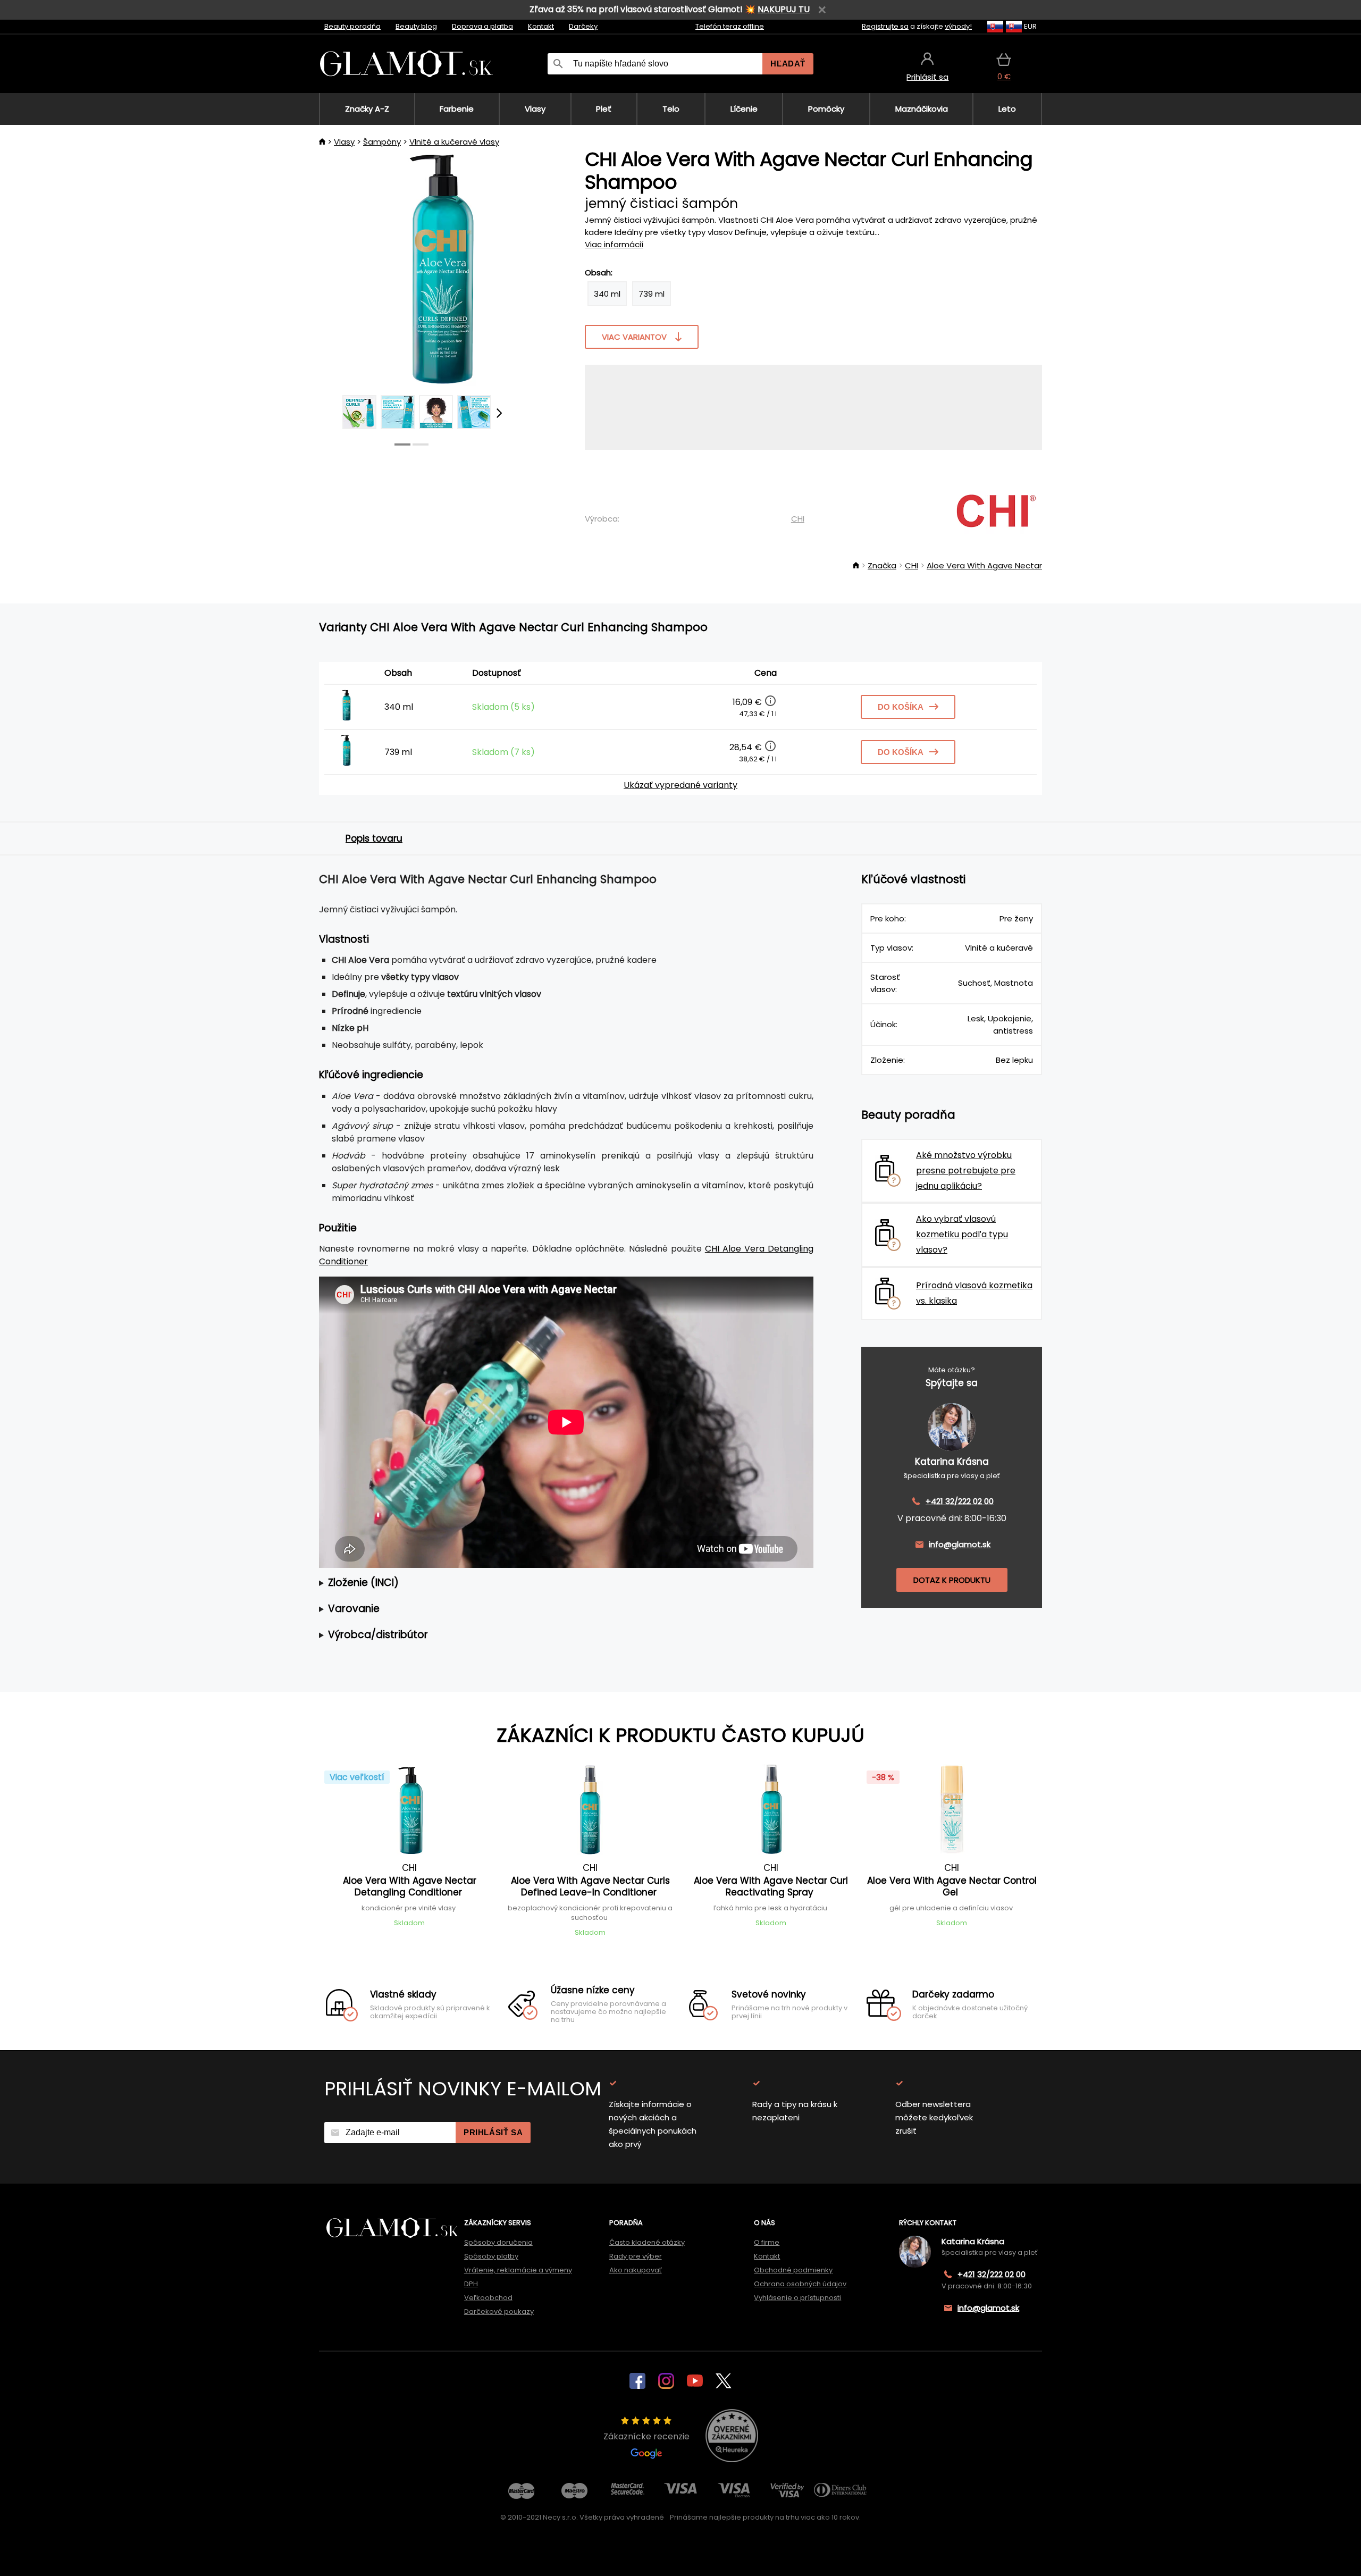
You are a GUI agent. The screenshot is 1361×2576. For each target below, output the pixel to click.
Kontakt (541, 26)
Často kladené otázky (647, 2242)
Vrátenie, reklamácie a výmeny (518, 2270)
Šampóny (382, 142)
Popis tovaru (374, 838)
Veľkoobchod (488, 2298)
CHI (798, 519)
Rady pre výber (636, 2256)
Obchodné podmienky (793, 2270)
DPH (471, 2284)
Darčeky (583, 26)
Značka (882, 565)
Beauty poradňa (352, 26)
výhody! (958, 26)
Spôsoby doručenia (498, 2242)
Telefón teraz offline (730, 26)
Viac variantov (634, 337)
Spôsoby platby (491, 2256)
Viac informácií (614, 244)
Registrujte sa (885, 26)
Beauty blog (416, 26)
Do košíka (901, 707)
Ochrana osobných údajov (800, 2284)
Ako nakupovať (636, 2270)
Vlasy (344, 142)
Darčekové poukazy (499, 2311)
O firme (767, 2242)
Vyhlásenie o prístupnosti (797, 2298)
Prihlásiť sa (493, 2132)
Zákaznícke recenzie (646, 2436)
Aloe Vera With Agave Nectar (984, 565)
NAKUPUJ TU (784, 9)
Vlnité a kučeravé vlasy (454, 142)
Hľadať (788, 64)
